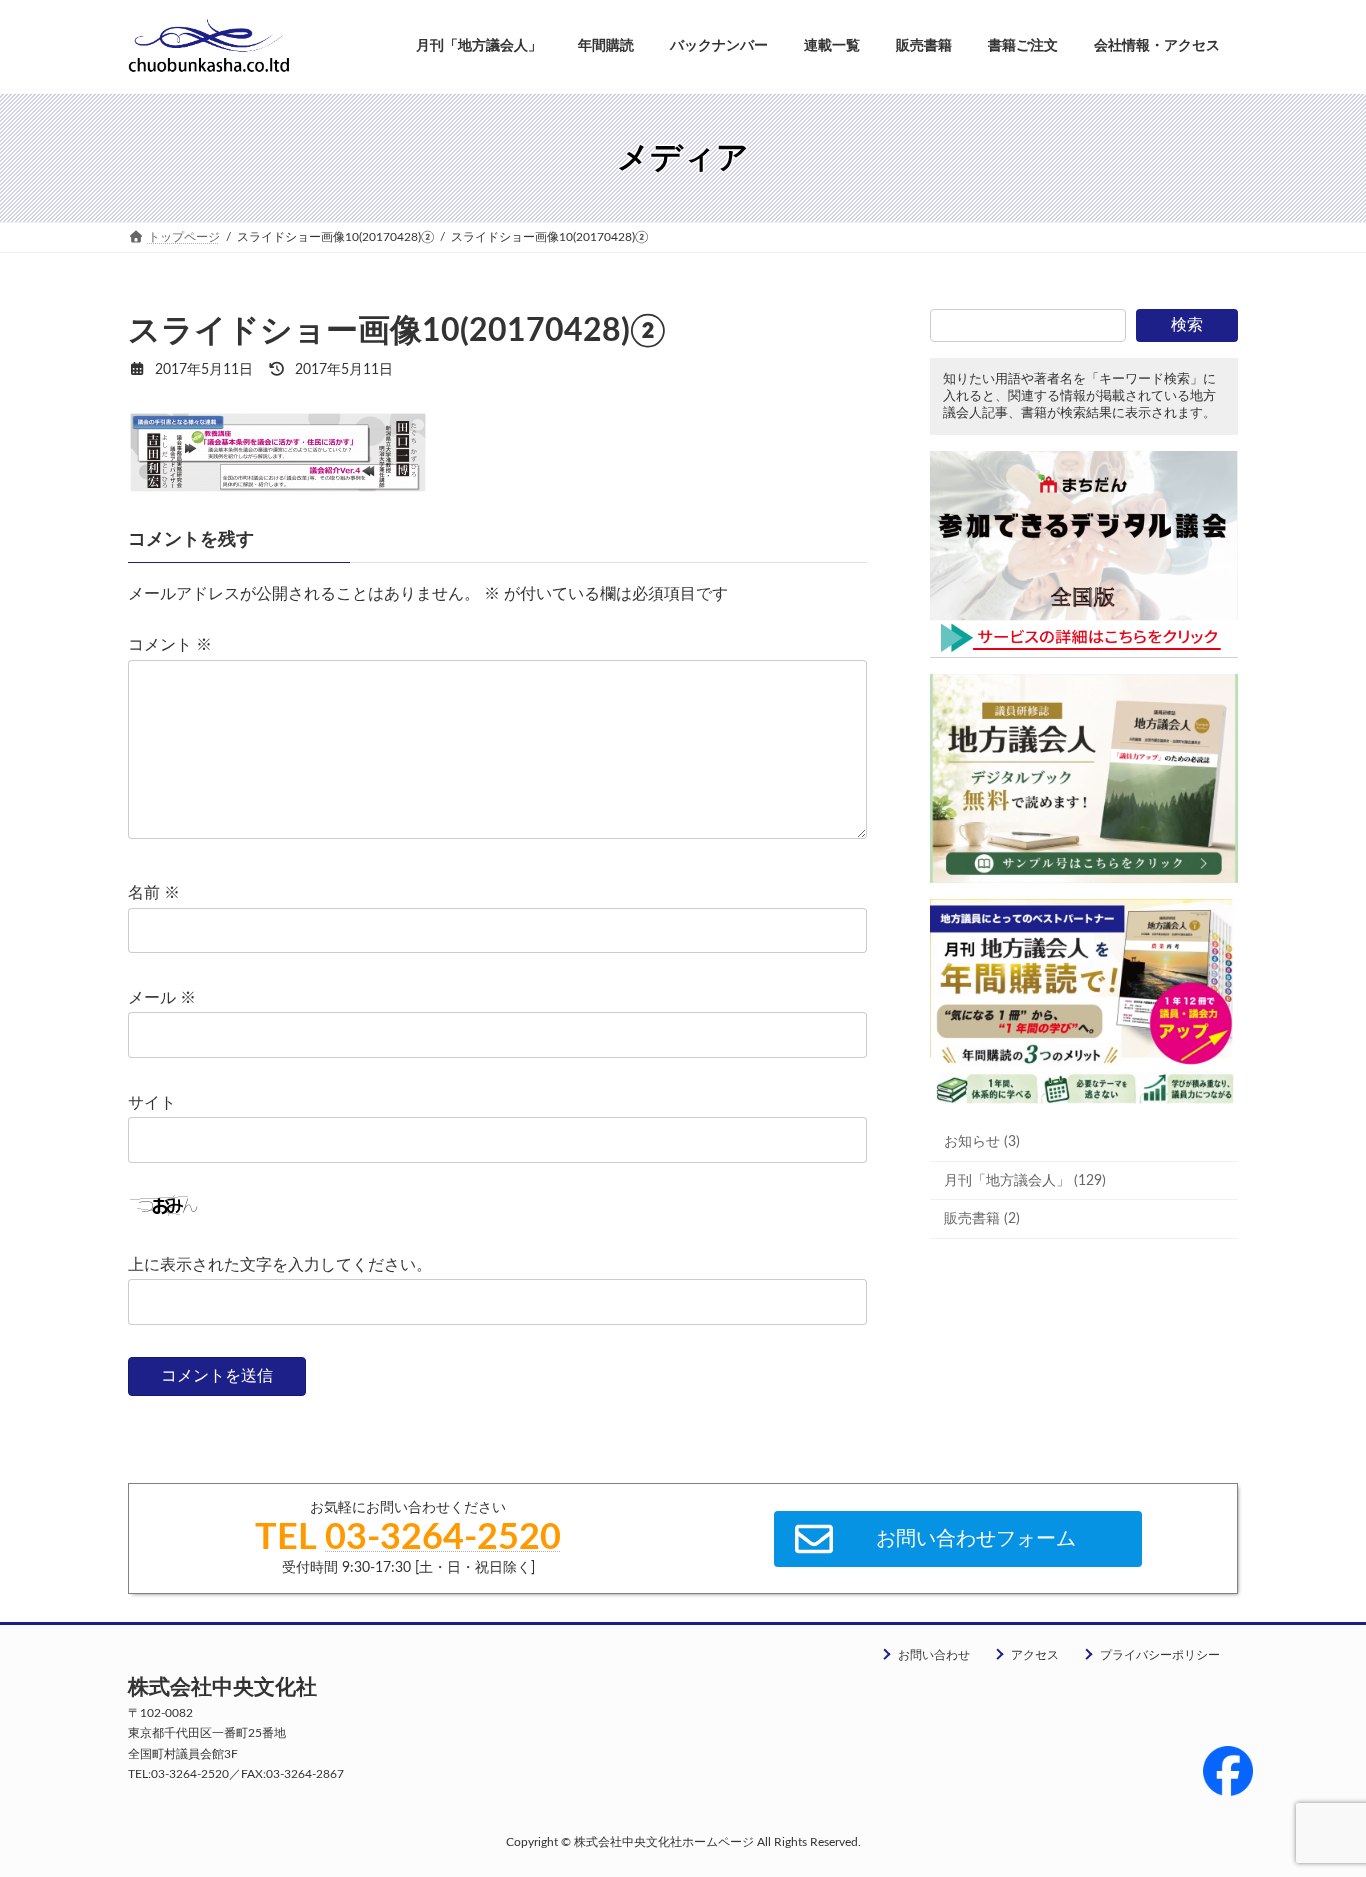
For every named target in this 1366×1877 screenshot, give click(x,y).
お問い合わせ (934, 1655)
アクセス (1035, 1655)
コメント (170, 645)
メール (162, 998)
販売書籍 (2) (982, 1219)
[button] (958, 1539)
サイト (152, 1103)
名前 (154, 893)
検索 (1187, 325)
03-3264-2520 (443, 1538)
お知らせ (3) (982, 1142)
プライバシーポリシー (1160, 1655)
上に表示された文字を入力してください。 (280, 1265)
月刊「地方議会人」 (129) (1025, 1180)
